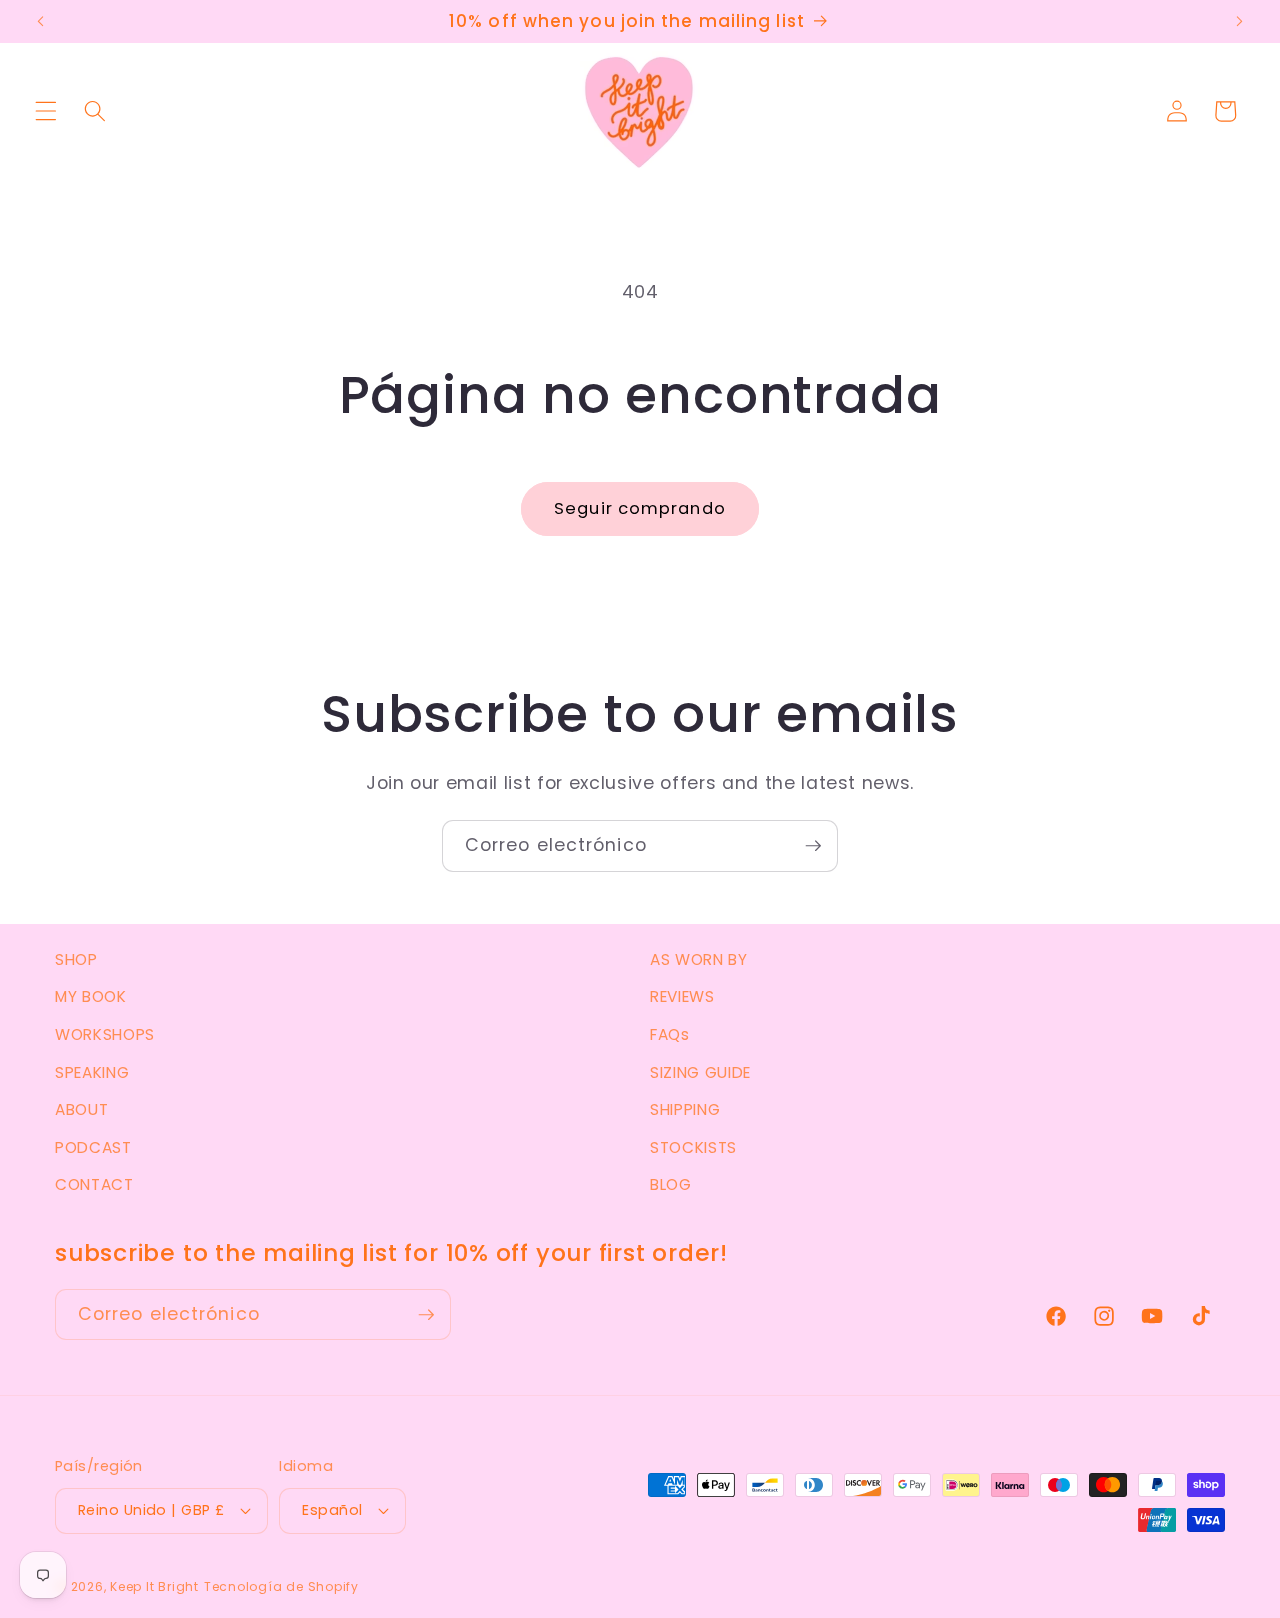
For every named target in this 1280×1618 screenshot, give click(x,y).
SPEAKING (92, 1072)
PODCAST (93, 1147)
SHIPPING (685, 1109)
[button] (46, 111)
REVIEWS (682, 996)
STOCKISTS (693, 1147)
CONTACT (94, 1184)
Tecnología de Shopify (281, 1586)
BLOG (671, 1184)
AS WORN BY (699, 959)
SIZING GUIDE (700, 1072)
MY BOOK (91, 996)
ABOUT (81, 1109)
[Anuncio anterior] (41, 22)
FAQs (670, 1034)
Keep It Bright (154, 1586)
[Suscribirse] (813, 846)
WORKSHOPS (105, 1034)
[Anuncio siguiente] (1239, 22)
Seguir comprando (640, 508)
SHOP (76, 959)
